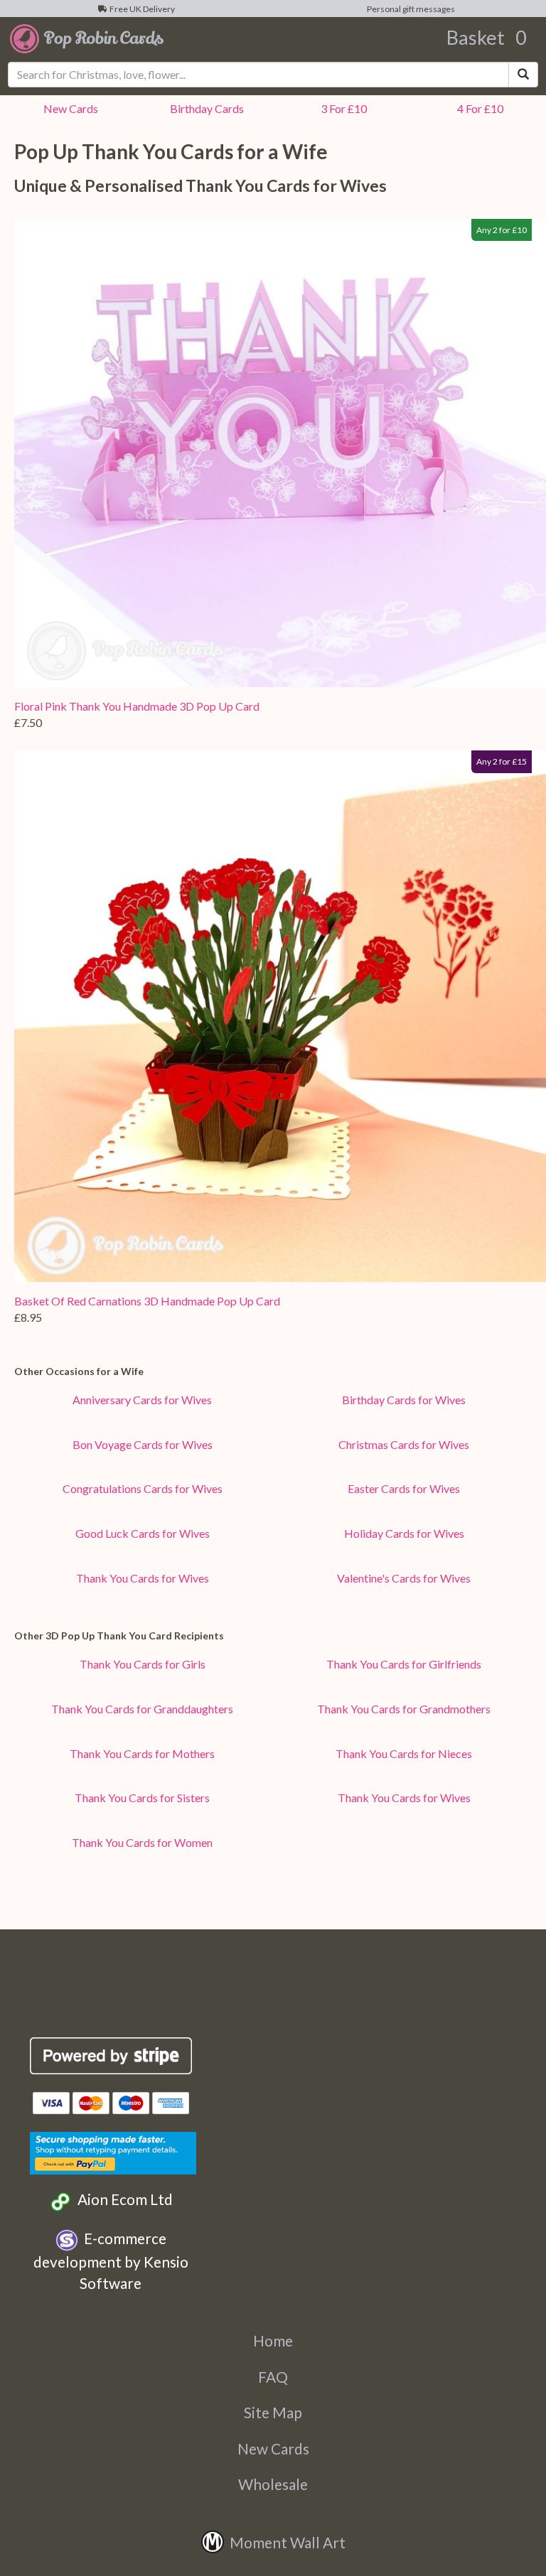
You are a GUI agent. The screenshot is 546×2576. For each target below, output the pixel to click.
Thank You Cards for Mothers (142, 1753)
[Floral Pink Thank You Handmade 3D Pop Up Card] (280, 453)
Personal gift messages (409, 9)
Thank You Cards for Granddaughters (142, 1709)
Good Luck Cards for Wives (143, 1533)
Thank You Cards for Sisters (142, 1798)
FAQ (273, 2377)
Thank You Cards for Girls (143, 1664)
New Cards (273, 2448)
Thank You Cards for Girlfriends (404, 1664)
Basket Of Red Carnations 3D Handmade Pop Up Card (147, 1301)
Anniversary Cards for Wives (142, 1400)
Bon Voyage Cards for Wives (143, 1444)
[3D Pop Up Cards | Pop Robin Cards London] (87, 38)
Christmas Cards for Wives (404, 1444)
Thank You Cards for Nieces (404, 1753)
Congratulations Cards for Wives (143, 1488)
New (69, 108)
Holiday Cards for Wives (404, 1533)
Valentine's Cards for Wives (404, 1578)
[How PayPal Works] (113, 2151)
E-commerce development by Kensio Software (111, 2260)
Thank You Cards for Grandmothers (404, 1709)
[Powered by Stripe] (111, 2056)
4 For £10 (478, 108)
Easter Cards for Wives (404, 1488)
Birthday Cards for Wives (404, 1400)
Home (273, 2340)
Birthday (205, 108)
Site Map (273, 2412)
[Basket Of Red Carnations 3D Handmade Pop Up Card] (280, 1016)
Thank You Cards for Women (142, 1842)
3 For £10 (342, 108)
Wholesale (273, 2484)
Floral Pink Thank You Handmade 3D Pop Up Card (137, 706)
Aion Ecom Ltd (122, 2199)
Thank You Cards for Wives (143, 1578)
